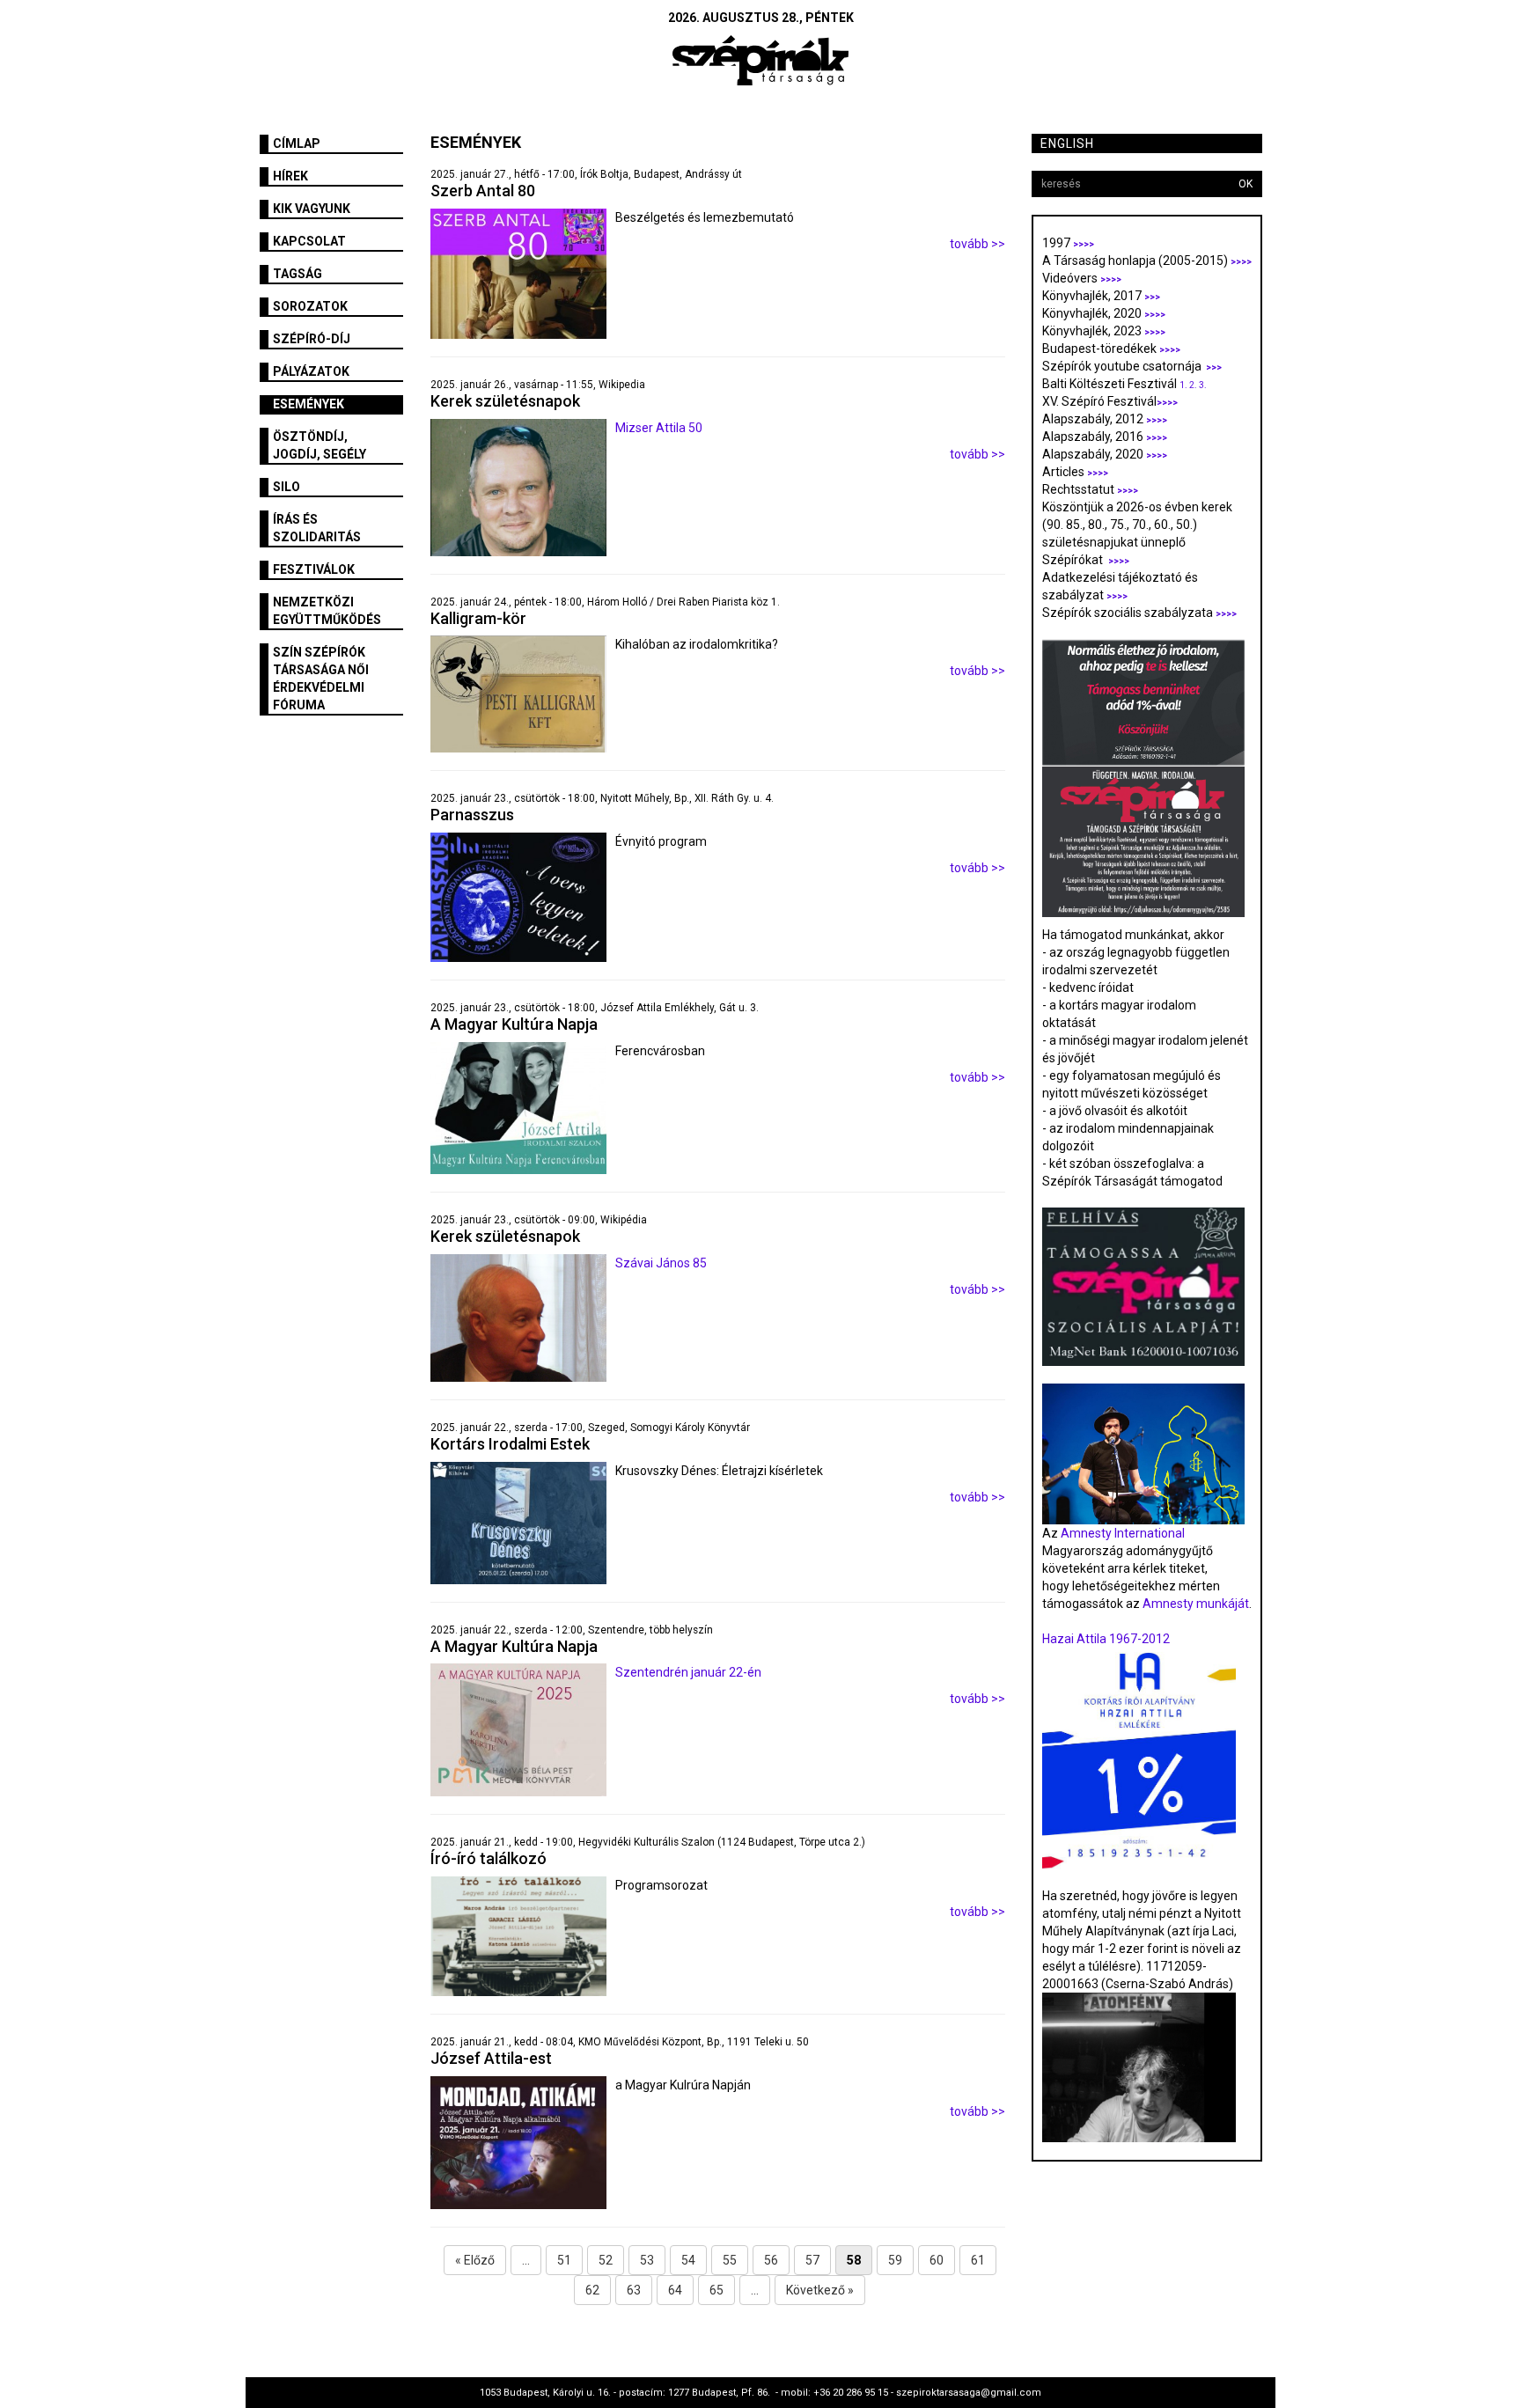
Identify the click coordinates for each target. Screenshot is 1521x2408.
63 (634, 2290)
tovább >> (977, 244)
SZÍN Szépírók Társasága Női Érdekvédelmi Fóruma (321, 679)
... (526, 2260)
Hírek (290, 176)
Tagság (298, 274)
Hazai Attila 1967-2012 (1106, 1639)
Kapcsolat (309, 241)
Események (309, 404)
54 (688, 2260)
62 (592, 2290)
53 (647, 2260)
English (1067, 143)
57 (812, 2260)
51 (564, 2260)
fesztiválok (314, 569)
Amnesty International (1123, 1533)
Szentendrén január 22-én (688, 1672)
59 (895, 2260)
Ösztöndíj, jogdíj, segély (320, 445)
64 (675, 2290)
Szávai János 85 (661, 1263)
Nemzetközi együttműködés (327, 611)
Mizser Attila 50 (659, 428)
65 (716, 2290)
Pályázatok (311, 371)
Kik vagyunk (312, 209)
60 (937, 2260)
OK (1245, 184)
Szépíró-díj (312, 339)
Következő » (820, 2290)
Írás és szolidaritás (317, 528)
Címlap (297, 143)
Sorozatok (310, 306)
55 (730, 2260)
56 (771, 2260)
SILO (287, 487)
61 (978, 2260)
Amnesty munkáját (1194, 1604)
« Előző (475, 2260)
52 (606, 2260)
